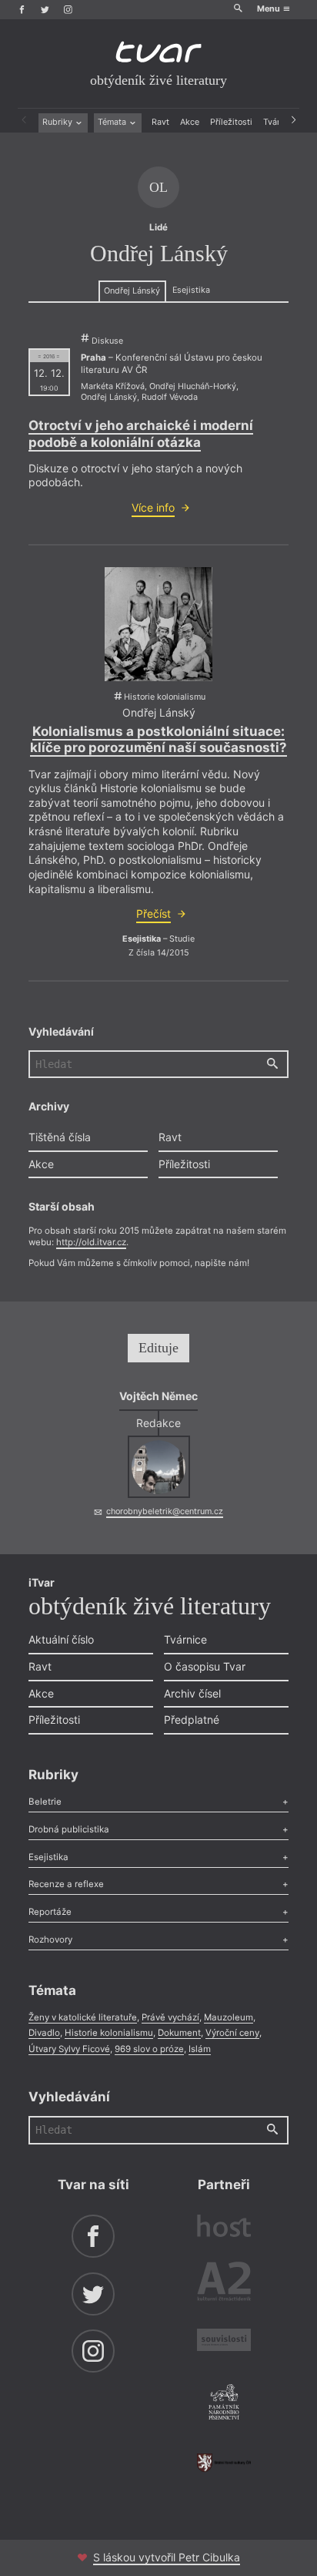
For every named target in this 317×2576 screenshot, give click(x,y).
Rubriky (58, 122)
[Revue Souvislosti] (224, 2342)
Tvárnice (185, 1639)
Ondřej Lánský (132, 291)
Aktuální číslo (61, 1639)
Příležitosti (231, 122)
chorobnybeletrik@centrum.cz (165, 1511)
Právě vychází (170, 2017)
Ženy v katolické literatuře (83, 2017)
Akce (190, 122)
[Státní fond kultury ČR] (224, 2463)
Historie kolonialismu (109, 2033)
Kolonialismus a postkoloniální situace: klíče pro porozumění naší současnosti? (158, 739)
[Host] (224, 2228)
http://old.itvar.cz (91, 1242)
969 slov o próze (149, 2049)
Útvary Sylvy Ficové (69, 2049)
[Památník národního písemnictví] (224, 2403)
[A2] (224, 2284)
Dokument (179, 2033)
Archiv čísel (192, 1693)
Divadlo (44, 2033)
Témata (113, 122)
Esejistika (191, 290)
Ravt (160, 122)
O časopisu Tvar (205, 1666)
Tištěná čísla (60, 1137)
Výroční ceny (232, 2033)
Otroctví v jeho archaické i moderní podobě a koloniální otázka (141, 433)
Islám (200, 2049)
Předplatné (192, 1720)
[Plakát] (158, 624)
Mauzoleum (229, 2017)
